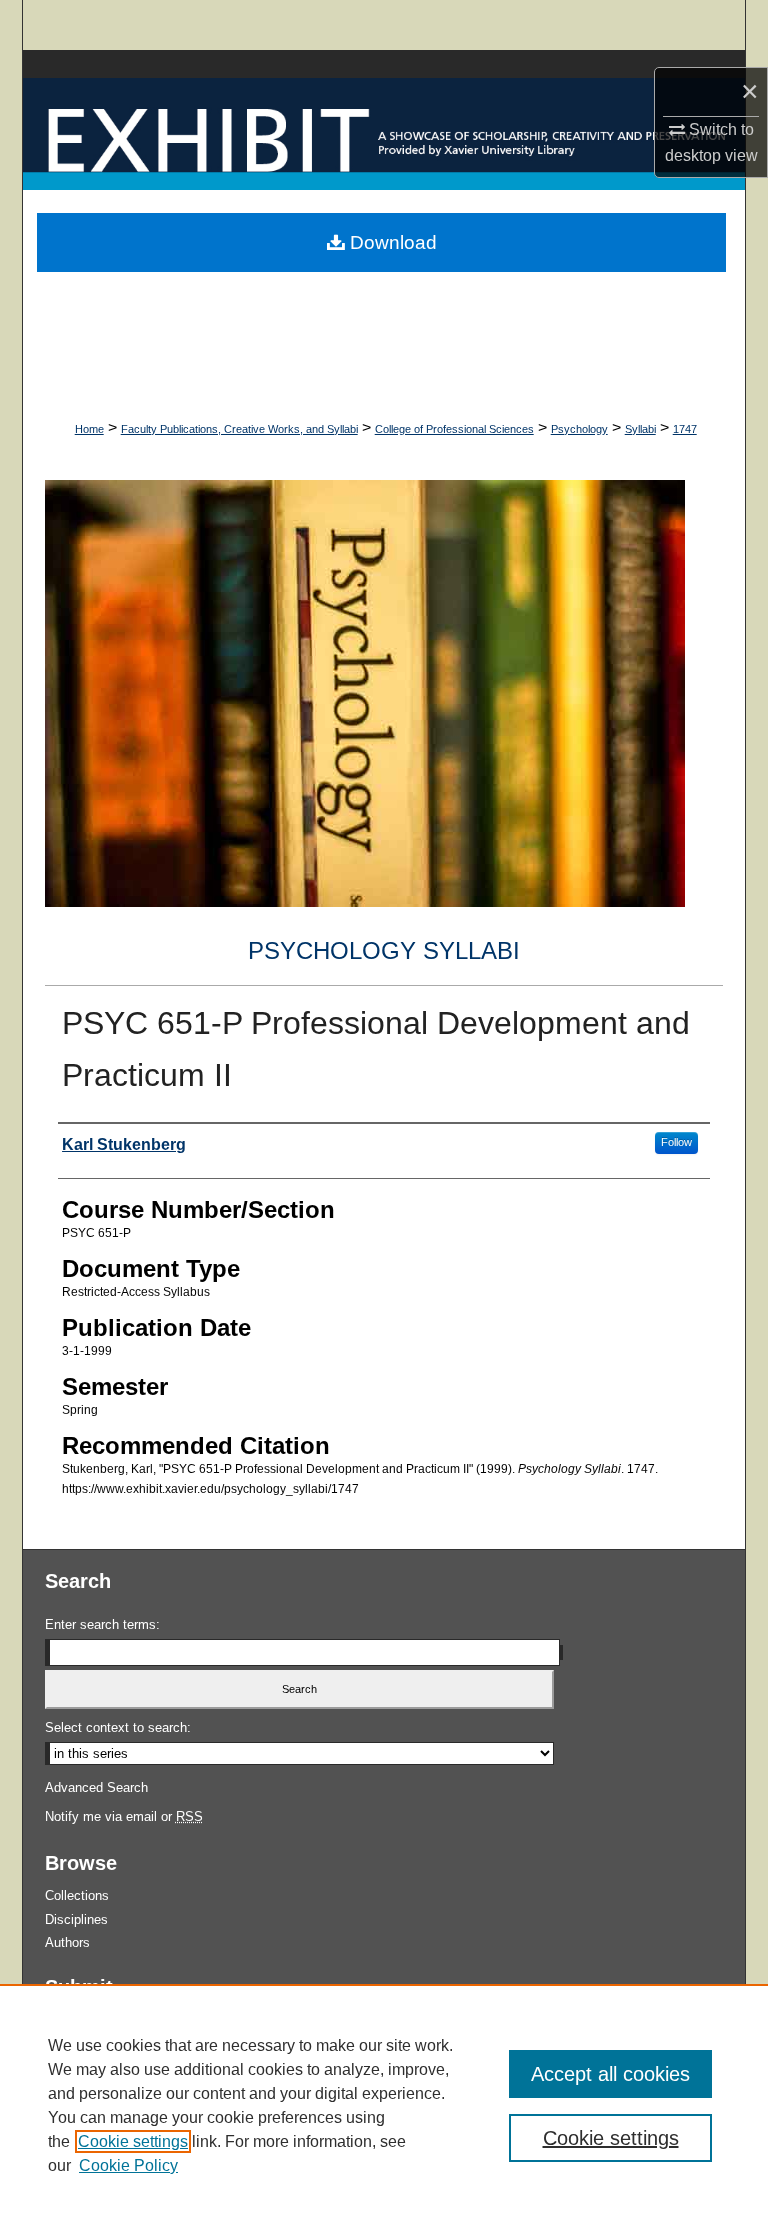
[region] (384, 2105)
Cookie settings (133, 2141)
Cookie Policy (128, 2165)
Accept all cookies (610, 2074)
